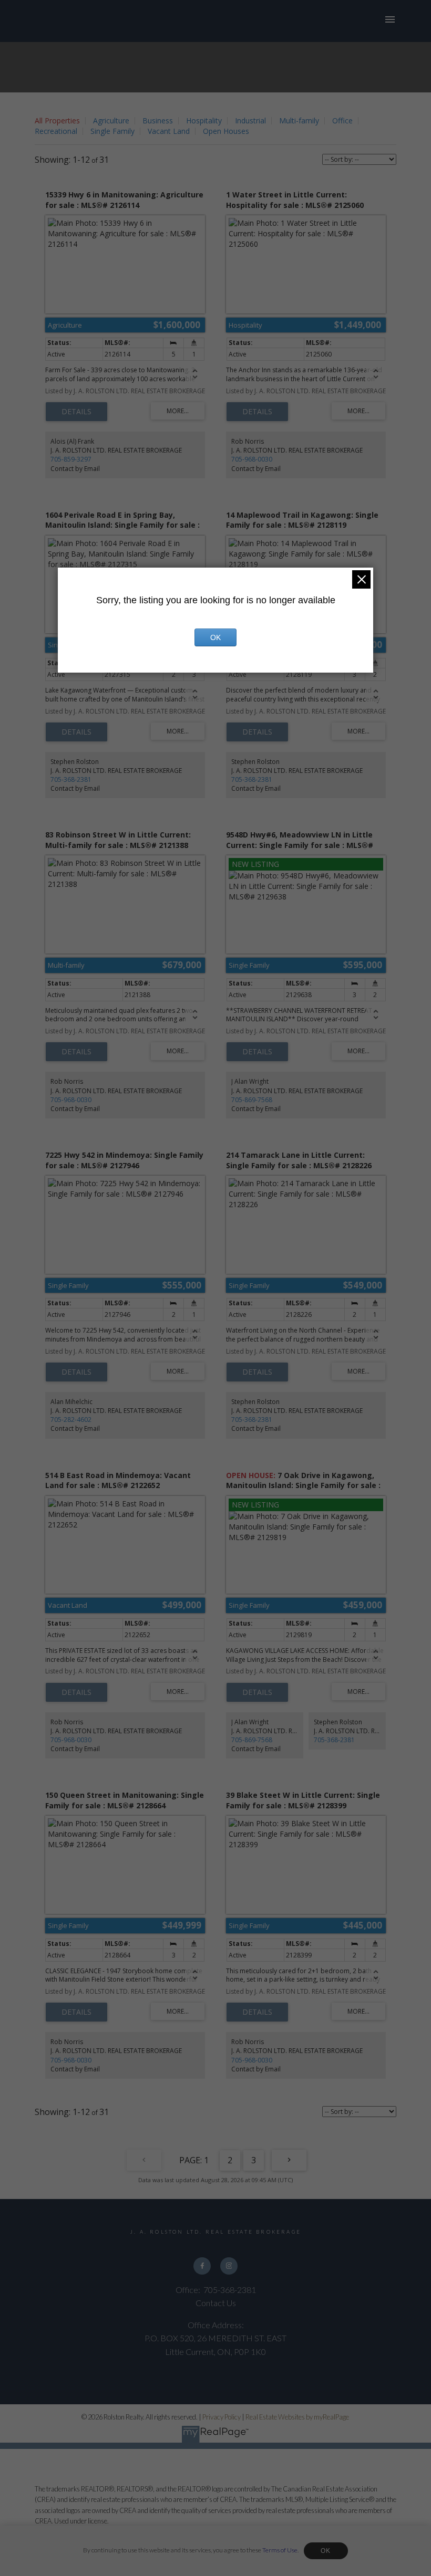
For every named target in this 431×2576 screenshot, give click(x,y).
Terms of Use (280, 2550)
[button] (202, 2266)
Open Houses (226, 131)
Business (158, 121)
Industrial (250, 121)
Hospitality (204, 121)
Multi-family (299, 121)
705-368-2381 (71, 779)
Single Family (112, 131)
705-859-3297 (71, 459)
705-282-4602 (71, 1420)
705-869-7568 (252, 1100)
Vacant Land (169, 131)
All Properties (57, 121)
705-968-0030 (252, 459)
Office (342, 121)
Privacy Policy (222, 2417)
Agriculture (111, 121)
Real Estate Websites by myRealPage (297, 2417)
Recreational (56, 131)
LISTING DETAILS (76, 412)
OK (326, 2551)
